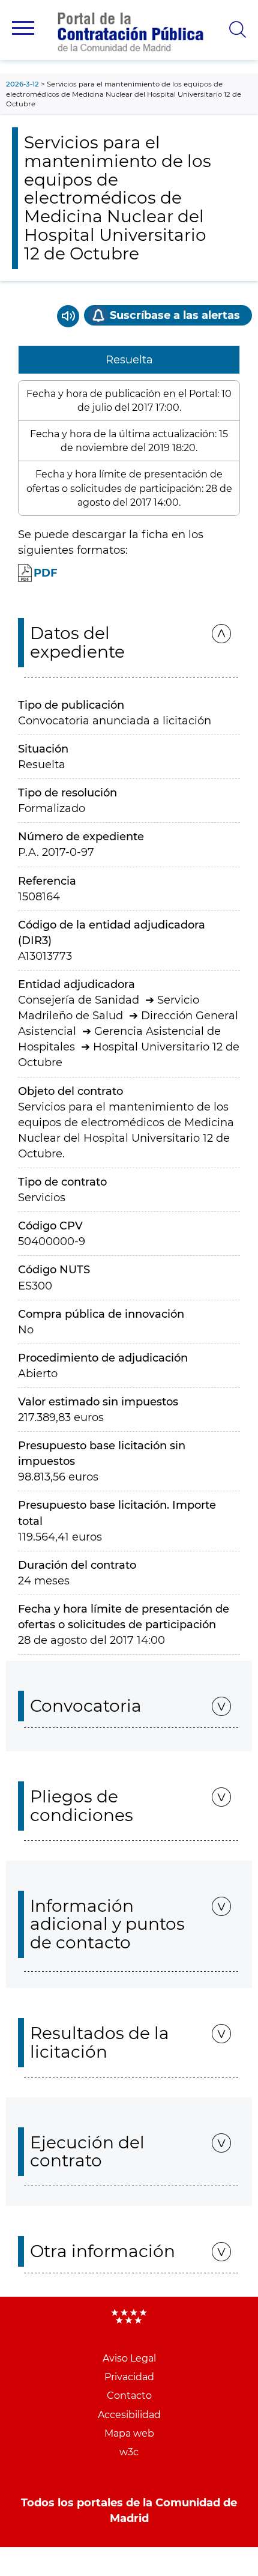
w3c (129, 2452)
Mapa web (129, 2433)
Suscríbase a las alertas (175, 315)
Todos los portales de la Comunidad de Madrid (129, 2511)
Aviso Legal (129, 2358)
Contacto (129, 2396)
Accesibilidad (129, 2415)
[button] (23, 28)
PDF (46, 573)
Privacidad (129, 2377)
